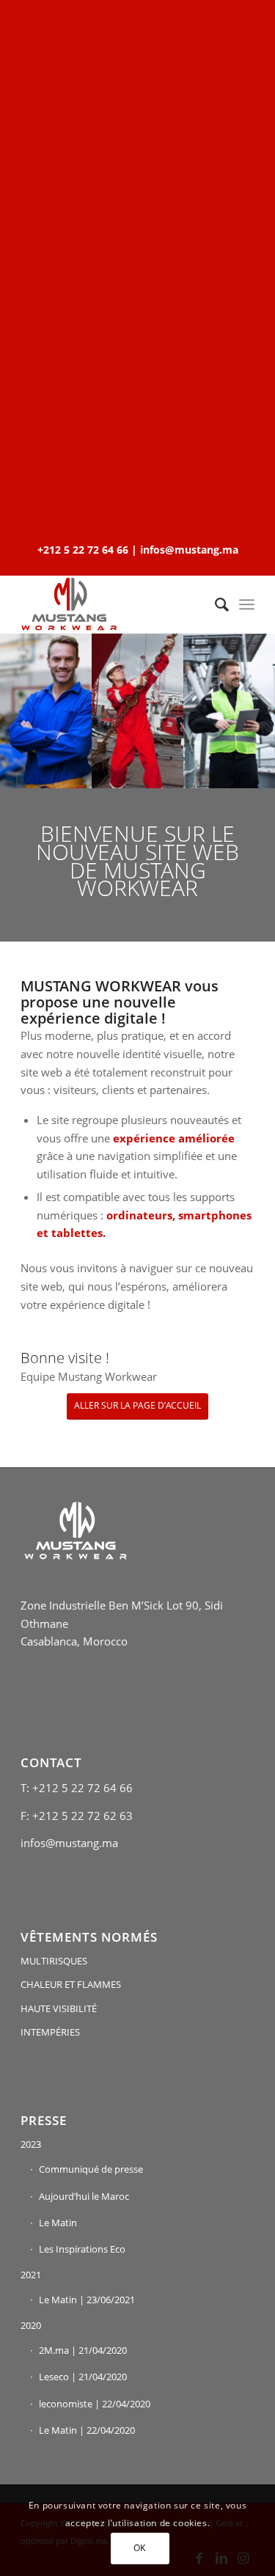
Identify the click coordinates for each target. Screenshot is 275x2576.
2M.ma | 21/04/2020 (83, 2350)
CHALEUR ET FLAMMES (71, 1984)
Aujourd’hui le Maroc (84, 2196)
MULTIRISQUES (54, 1961)
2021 (31, 2275)
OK (140, 2548)
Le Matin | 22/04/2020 (87, 2430)
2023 (31, 2144)
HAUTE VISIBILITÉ (59, 2008)
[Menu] (247, 604)
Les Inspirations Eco (82, 2249)
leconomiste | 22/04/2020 (95, 2404)
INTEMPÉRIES (50, 2032)
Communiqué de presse (91, 2169)
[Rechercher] (214, 604)
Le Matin (58, 2223)
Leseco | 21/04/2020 (83, 2377)
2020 (31, 2325)
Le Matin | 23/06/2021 (87, 2300)
